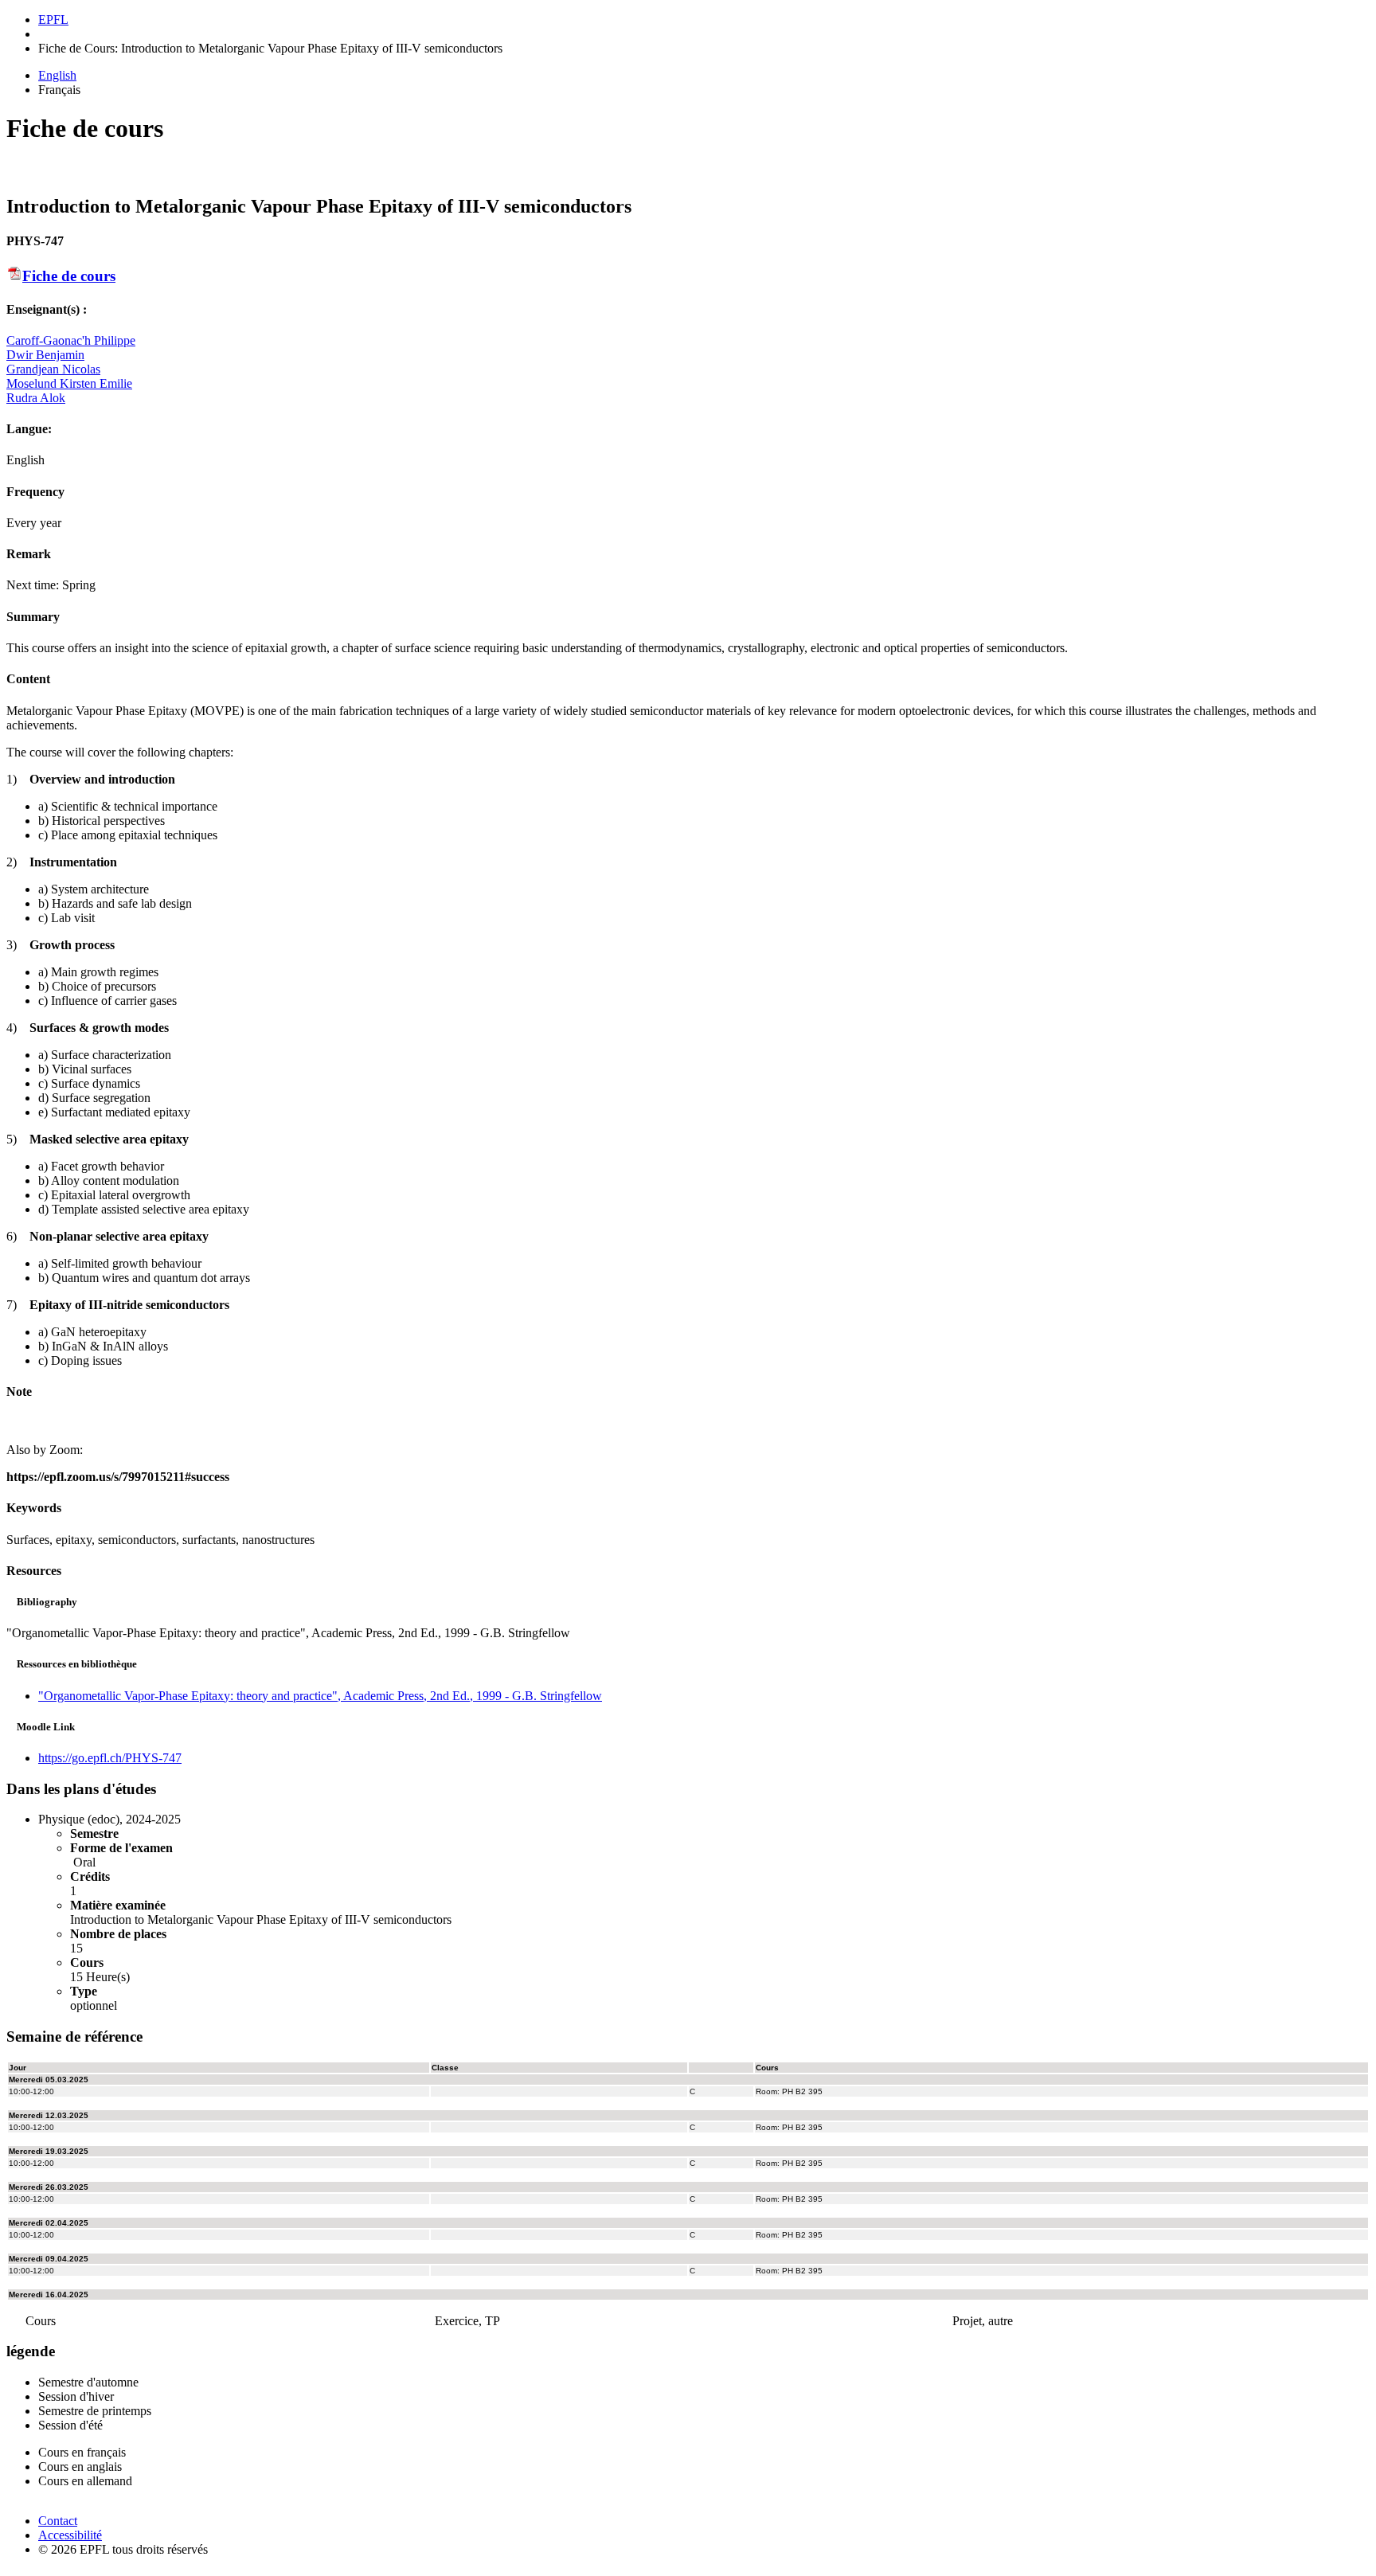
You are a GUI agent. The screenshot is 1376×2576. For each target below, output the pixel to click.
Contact (58, 2521)
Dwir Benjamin (45, 355)
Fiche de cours (69, 276)
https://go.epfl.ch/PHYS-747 (110, 1758)
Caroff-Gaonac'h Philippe (71, 340)
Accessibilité (70, 2535)
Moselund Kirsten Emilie (69, 383)
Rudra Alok (36, 398)
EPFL (53, 20)
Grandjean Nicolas (53, 369)
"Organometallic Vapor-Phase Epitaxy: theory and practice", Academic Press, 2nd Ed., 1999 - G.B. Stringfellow (320, 1696)
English (57, 75)
